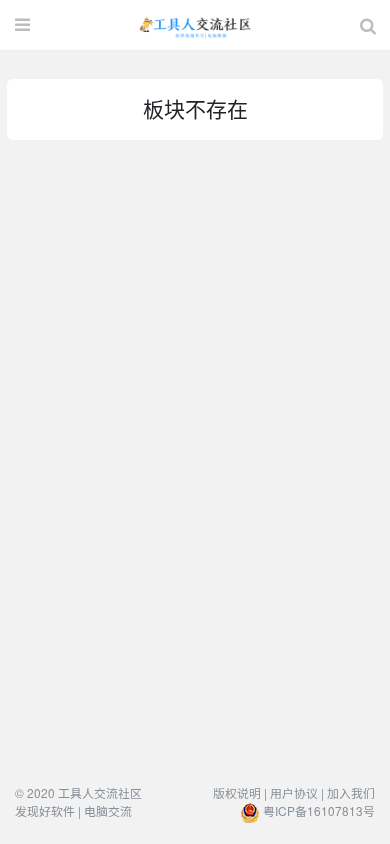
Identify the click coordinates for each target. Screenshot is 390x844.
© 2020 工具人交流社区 (78, 792)
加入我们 (351, 792)
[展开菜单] (22, 25)
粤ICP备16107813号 (319, 810)
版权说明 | (240, 792)
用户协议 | (297, 792)
